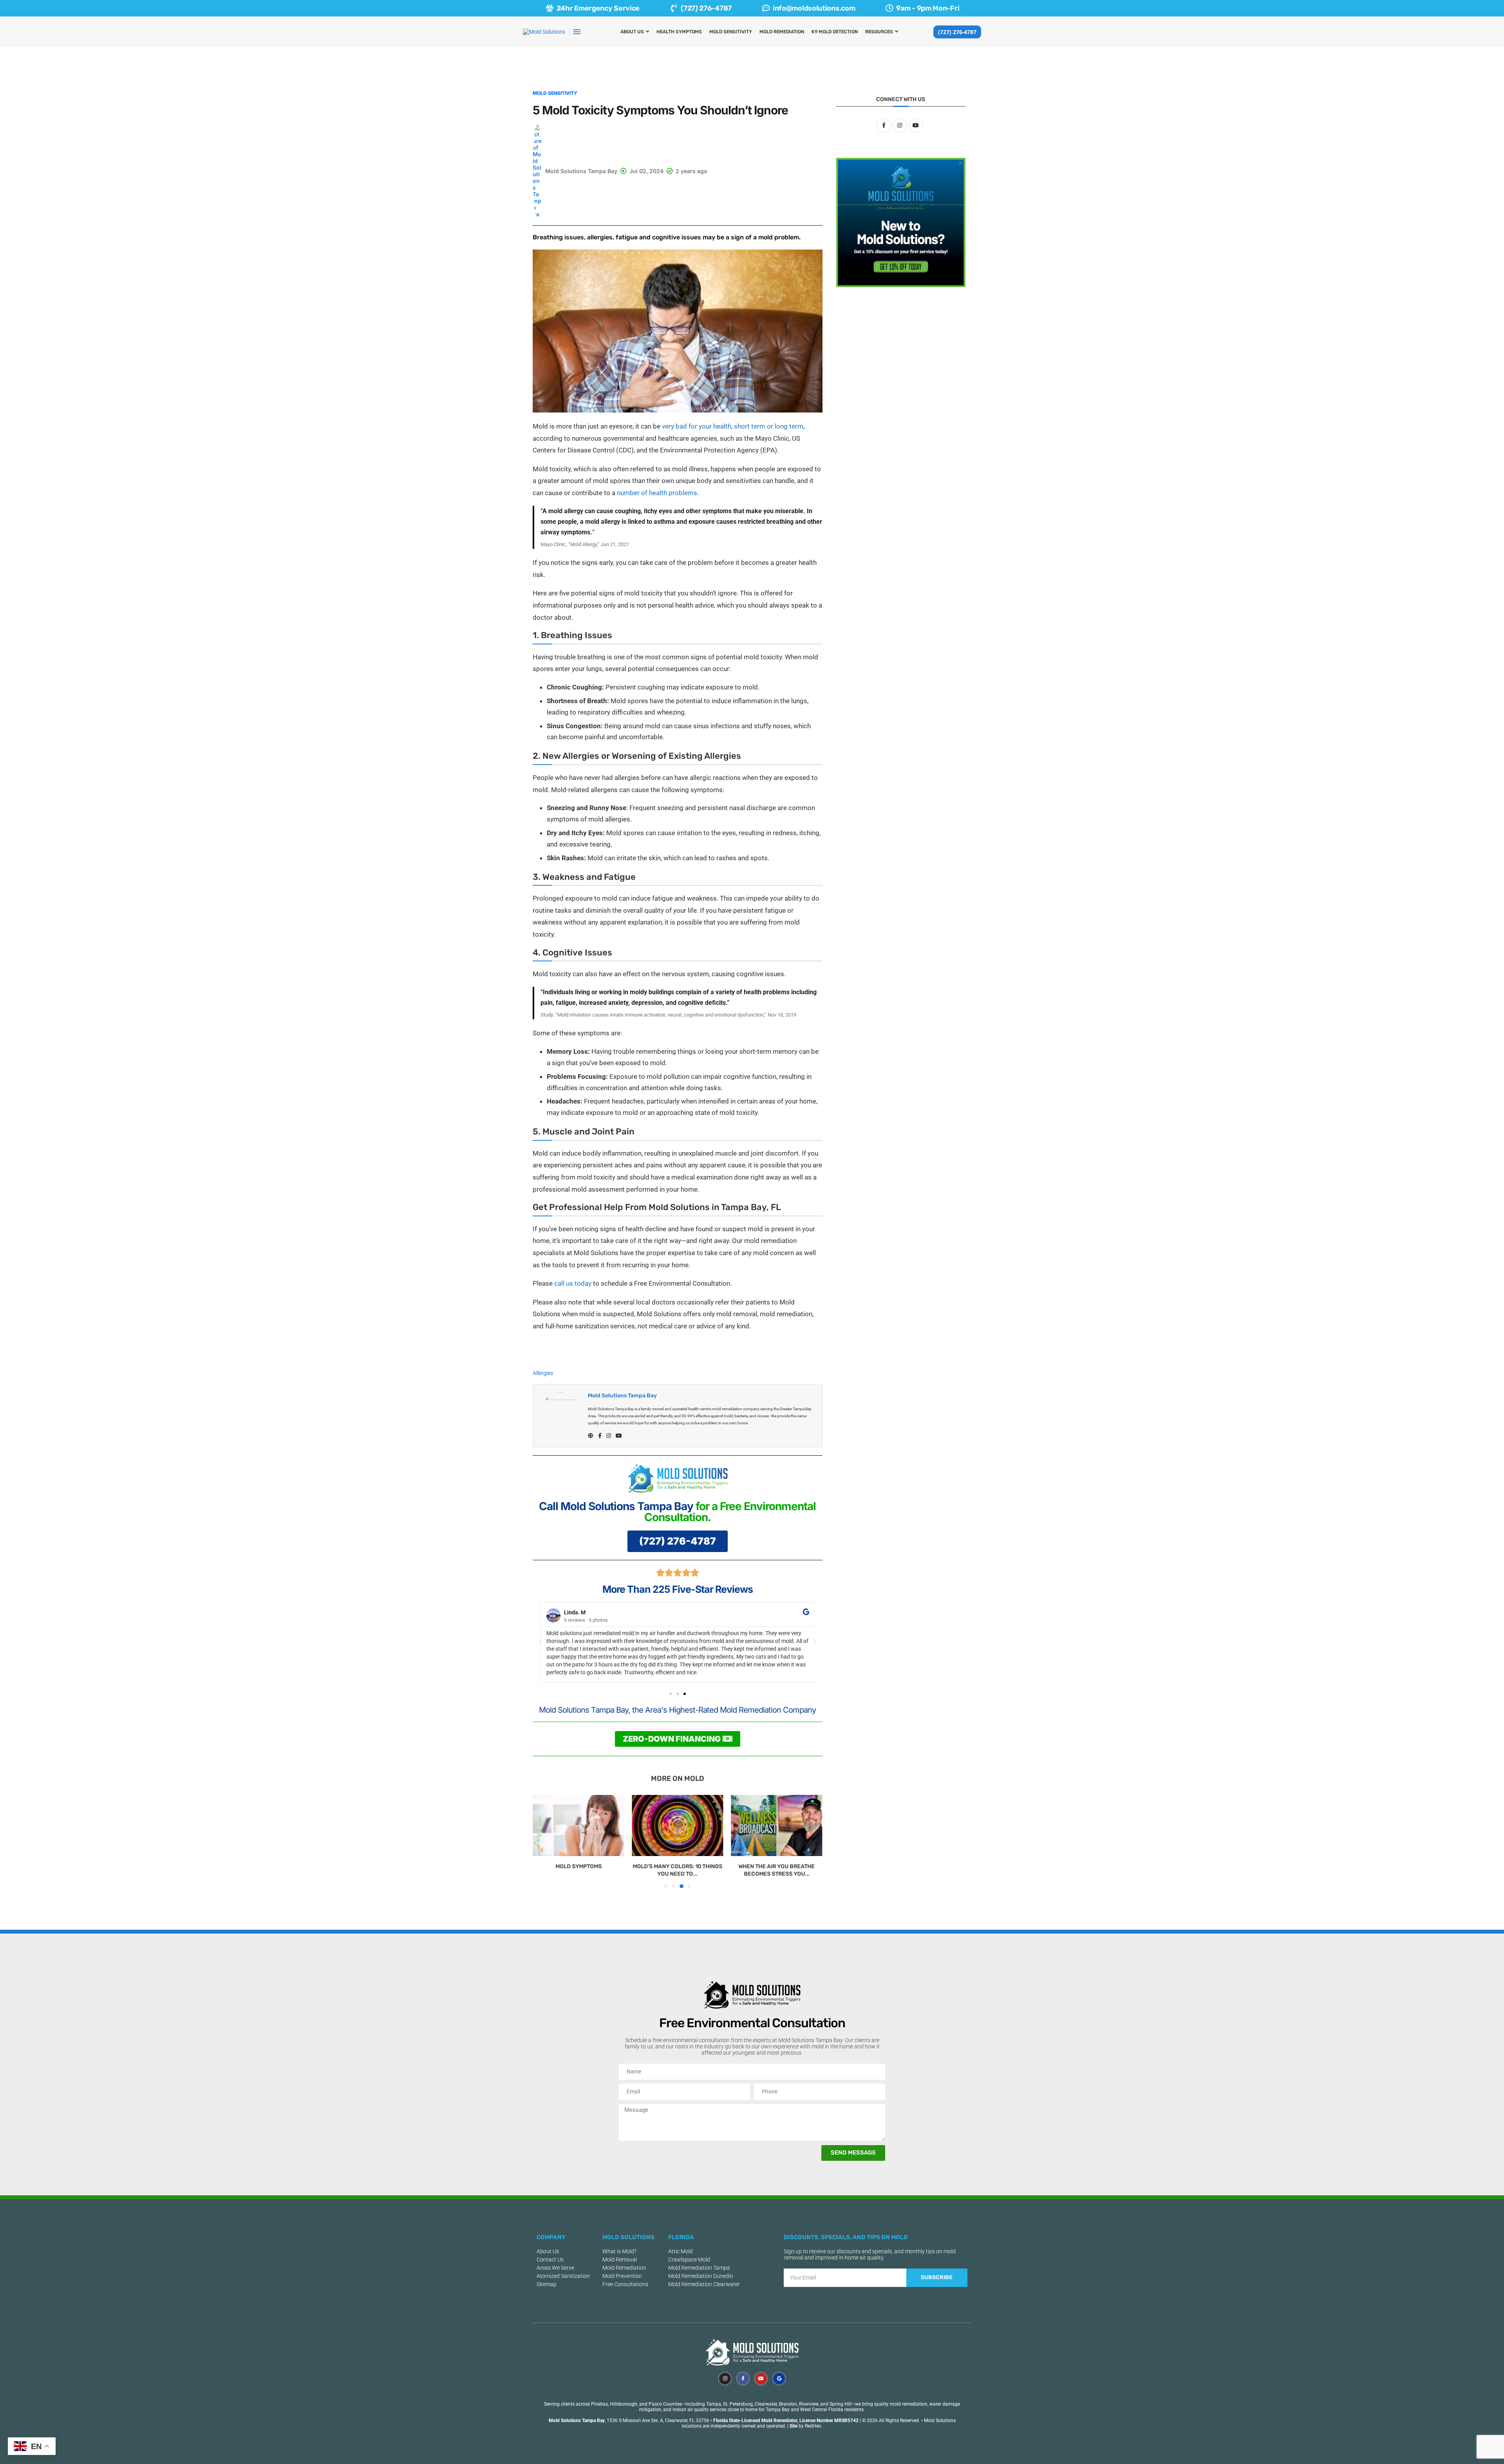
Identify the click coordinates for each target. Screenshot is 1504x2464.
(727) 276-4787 (957, 32)
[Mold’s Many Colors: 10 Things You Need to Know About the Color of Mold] (578, 1825)
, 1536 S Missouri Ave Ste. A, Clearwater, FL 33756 (629, 2421)
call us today (573, 1283)
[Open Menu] (577, 32)
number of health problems (657, 493)
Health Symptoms (679, 32)
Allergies (543, 1373)
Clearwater (766, 2404)
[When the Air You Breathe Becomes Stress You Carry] (677, 1825)
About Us (632, 32)
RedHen (813, 2426)
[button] (540, 1642)
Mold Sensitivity (731, 32)
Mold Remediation (782, 32)
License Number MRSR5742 (829, 2421)
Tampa (714, 2404)
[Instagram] (725, 2379)
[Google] (779, 2379)
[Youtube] (761, 2379)
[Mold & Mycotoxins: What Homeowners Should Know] (777, 1825)
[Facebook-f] (743, 2379)
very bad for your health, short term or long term (733, 426)
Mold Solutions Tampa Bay (622, 1396)
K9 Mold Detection (835, 32)
